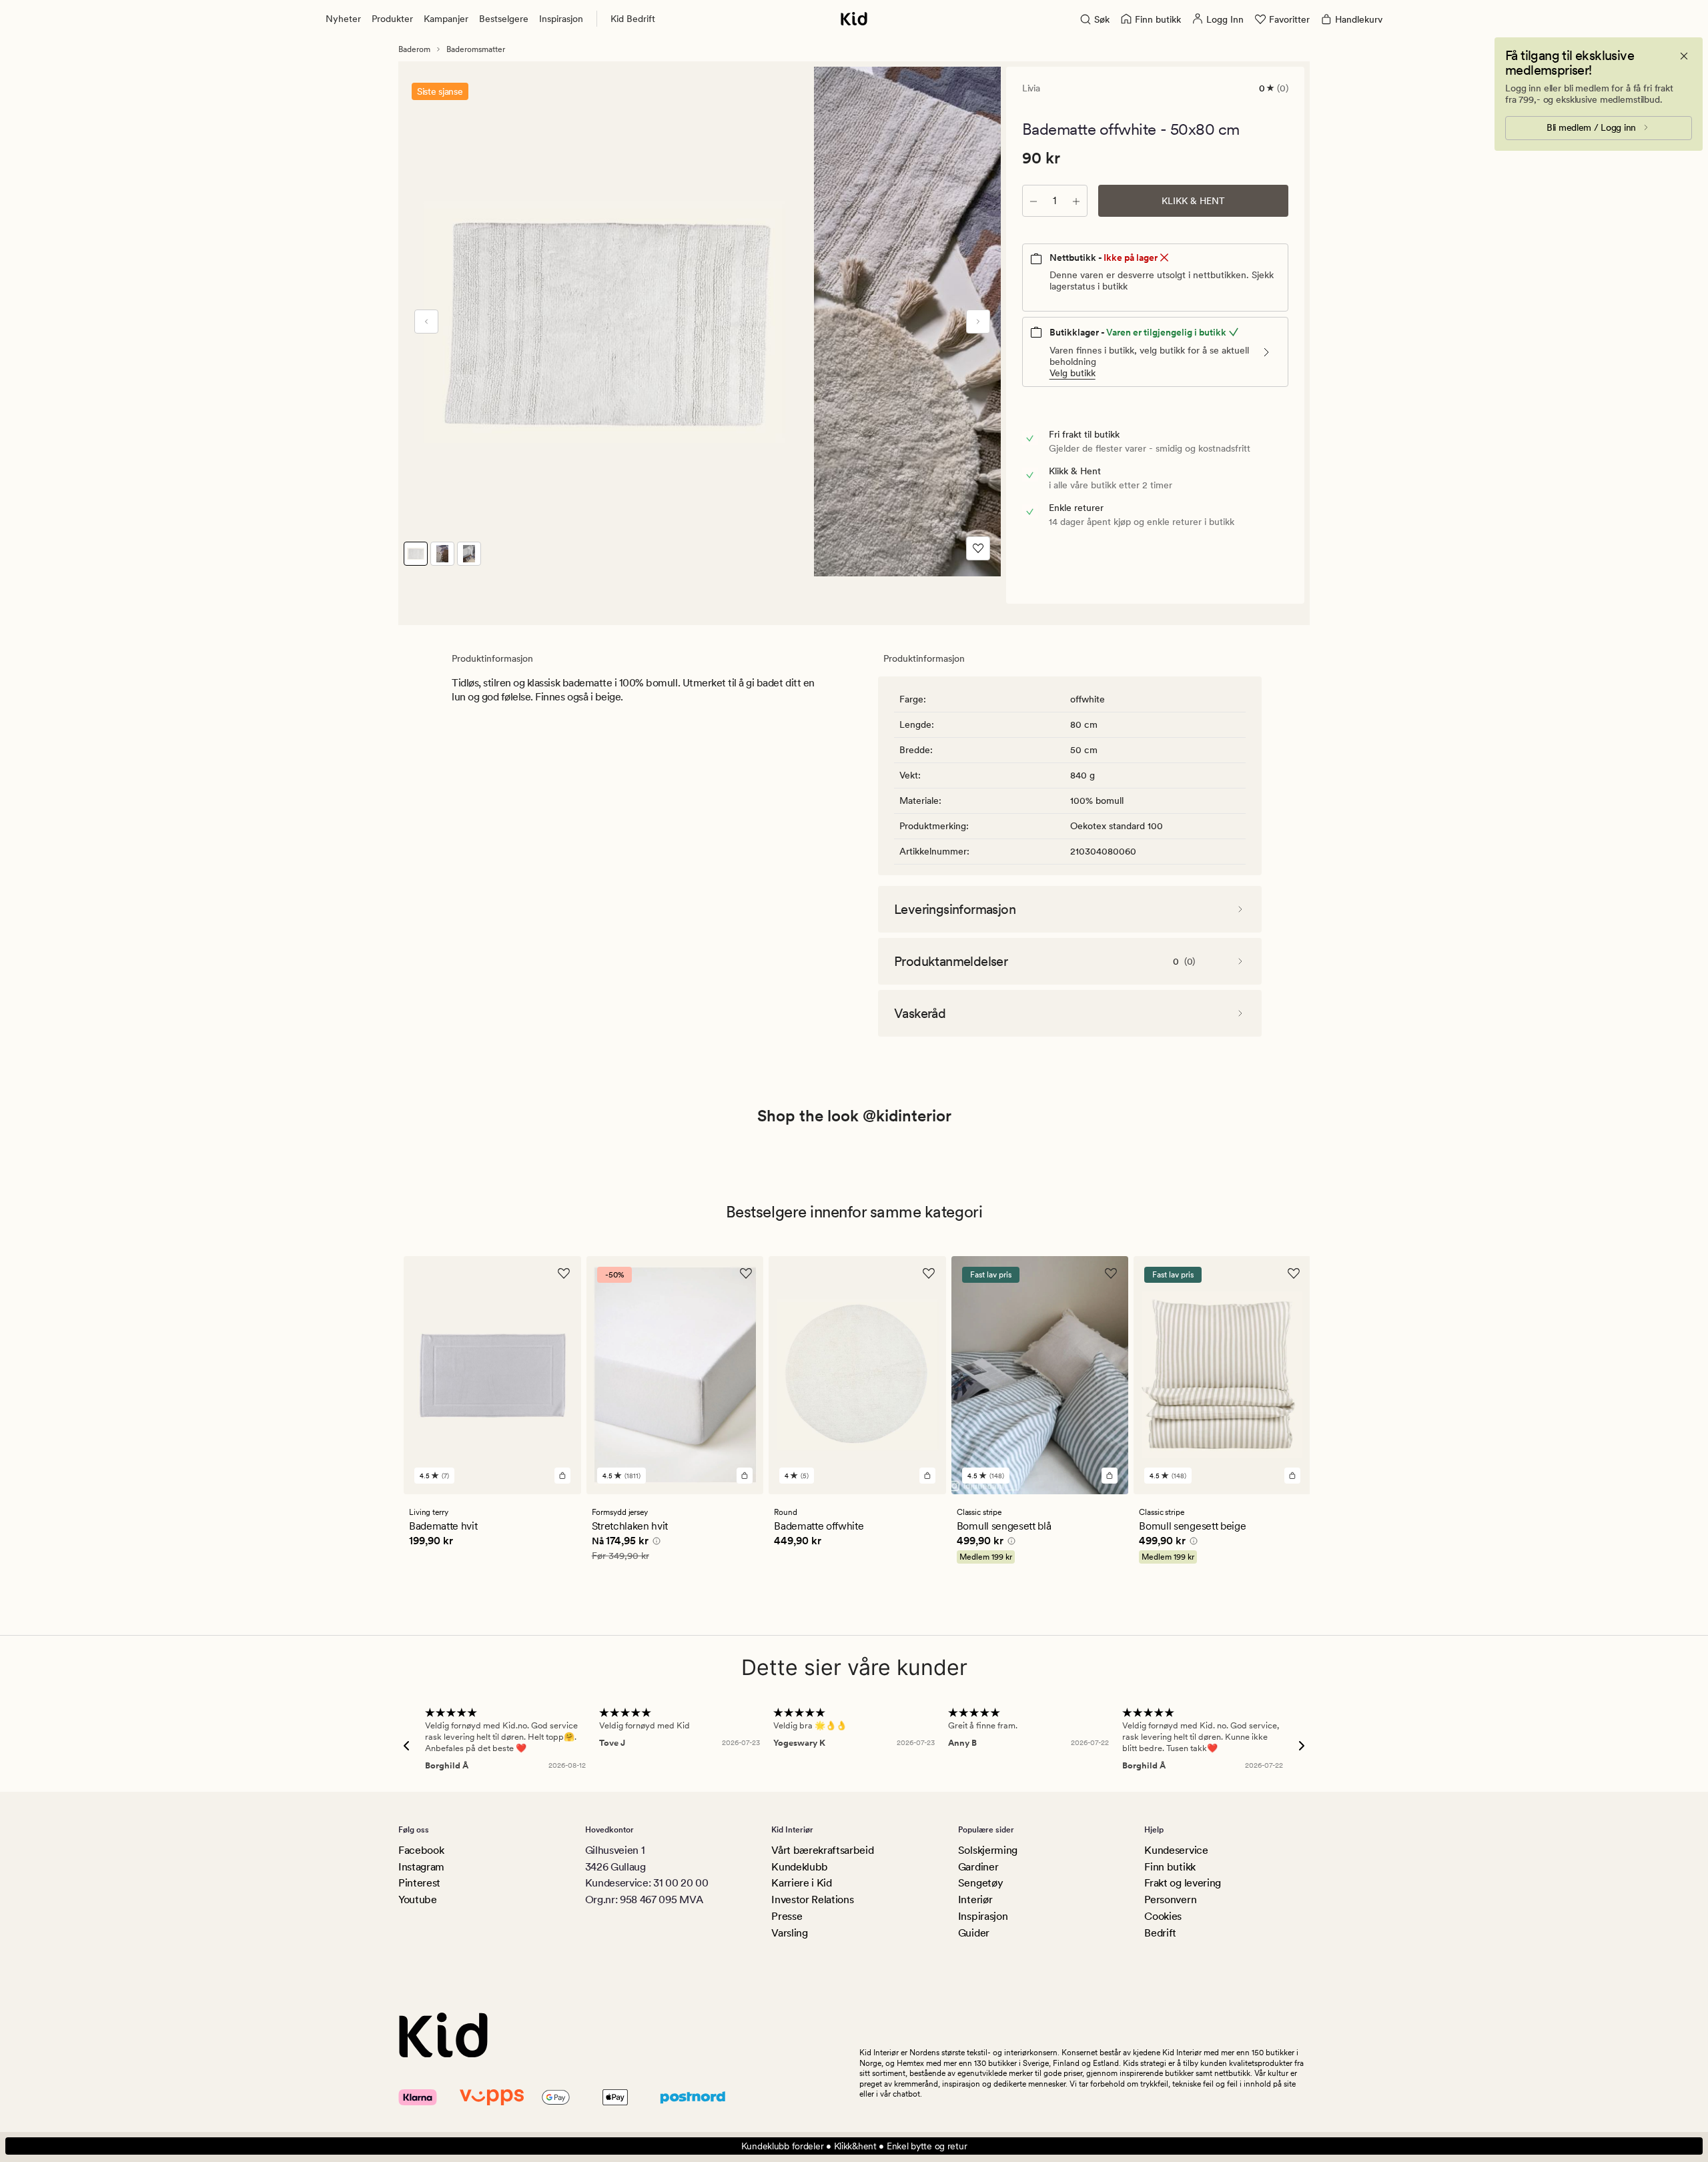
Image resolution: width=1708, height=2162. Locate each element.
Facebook (421, 1850)
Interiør (975, 1900)
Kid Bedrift (633, 19)
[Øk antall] (1076, 201)
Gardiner (978, 1867)
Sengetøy (980, 1883)
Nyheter (343, 19)
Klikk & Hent (1193, 201)
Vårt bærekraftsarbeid (822, 1850)
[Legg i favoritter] (978, 548)
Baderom (414, 49)
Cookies (1163, 1916)
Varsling (789, 1933)
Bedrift (1160, 1933)
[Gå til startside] (854, 19)
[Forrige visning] (426, 322)
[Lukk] (1684, 56)
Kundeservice (1176, 1850)
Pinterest (419, 1883)
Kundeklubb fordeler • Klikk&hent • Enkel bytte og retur (854, 2146)
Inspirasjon (561, 19)
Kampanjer (446, 19)
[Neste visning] (978, 322)
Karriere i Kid (802, 1883)
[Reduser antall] (1033, 201)
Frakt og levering (1183, 1883)
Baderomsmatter (476, 49)
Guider (974, 1933)
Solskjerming (988, 1850)
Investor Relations (812, 1900)
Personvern (1170, 1900)
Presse (787, 1916)
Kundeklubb (800, 1867)
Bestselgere (504, 19)
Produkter (392, 19)
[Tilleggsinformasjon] (655, 1543)
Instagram (421, 1867)
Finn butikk (1170, 1867)
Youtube (418, 1900)
